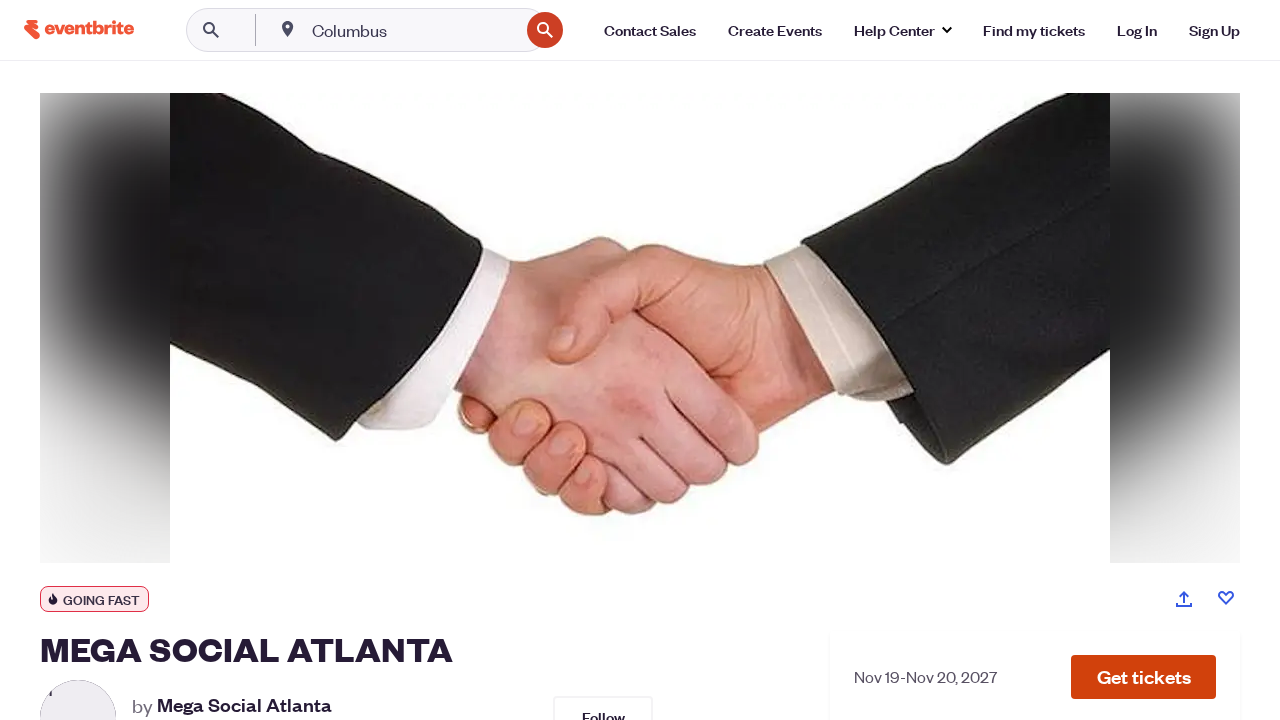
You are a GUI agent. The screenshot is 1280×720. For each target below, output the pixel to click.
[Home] (79, 29)
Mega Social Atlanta (244, 705)
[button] (1143, 677)
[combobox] (413, 30)
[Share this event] (1184, 599)
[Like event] (1226, 598)
